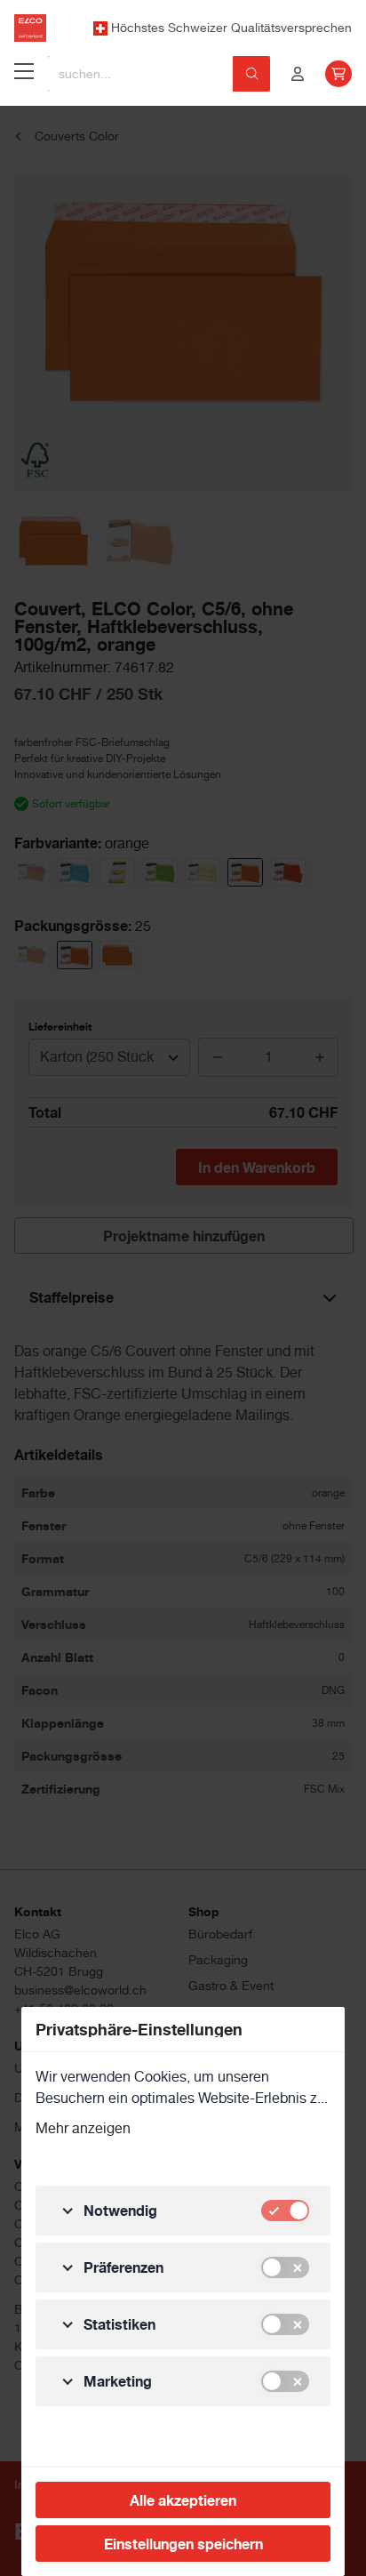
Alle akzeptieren (183, 2500)
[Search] (252, 74)
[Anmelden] (298, 74)
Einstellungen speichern (183, 2544)
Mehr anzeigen (83, 2128)
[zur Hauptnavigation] (24, 74)
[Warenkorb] (338, 74)
